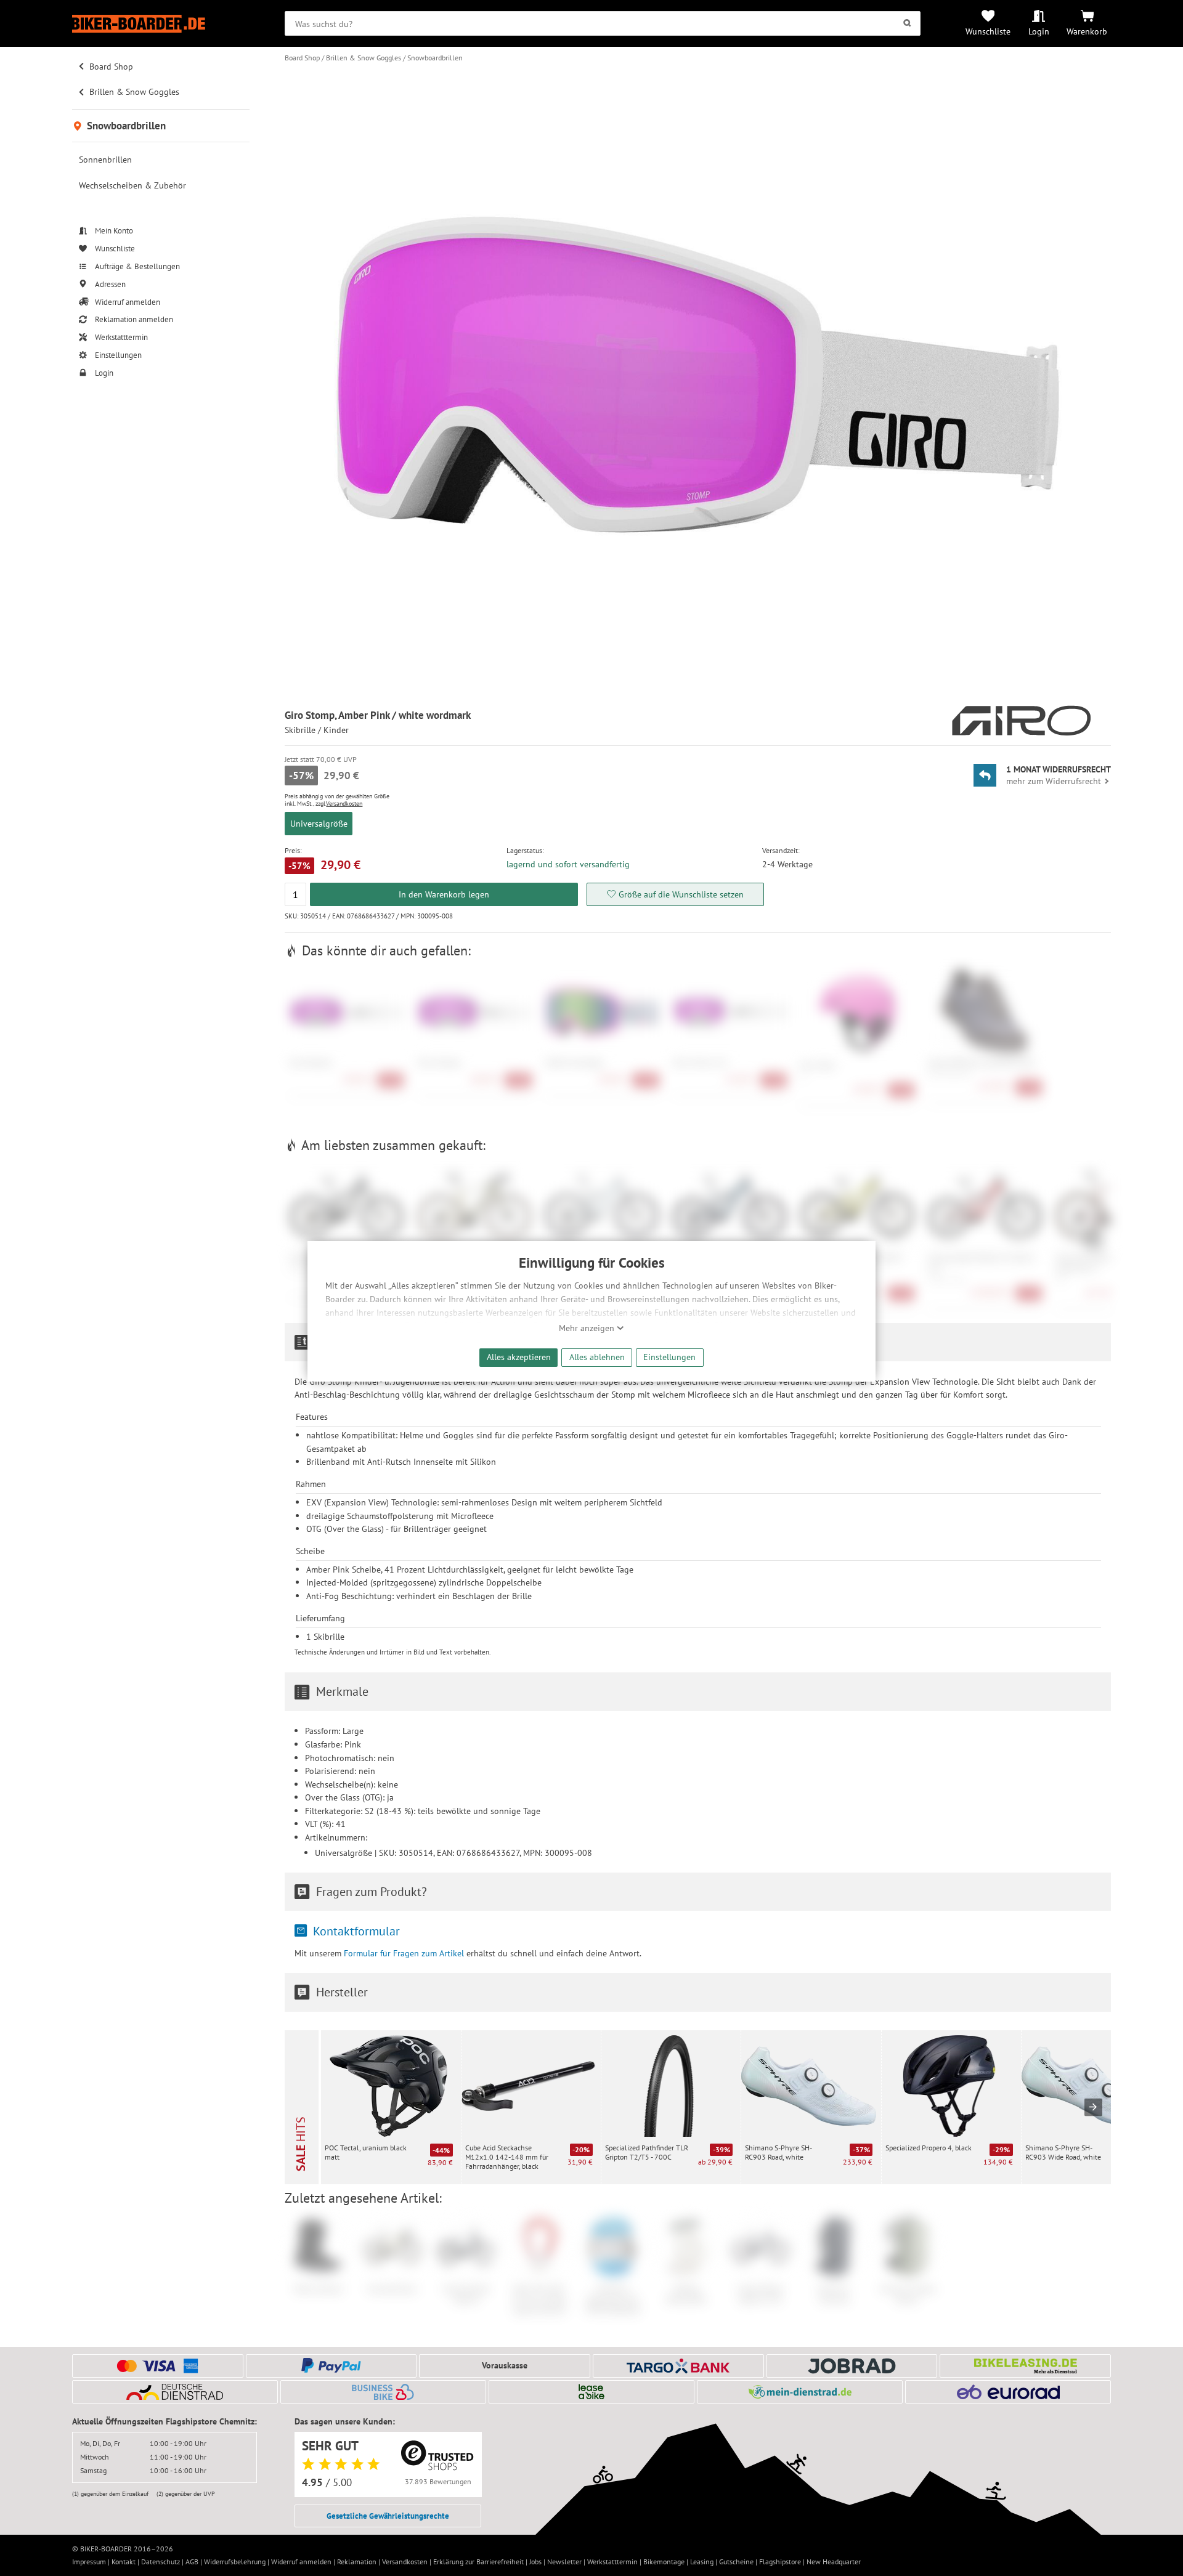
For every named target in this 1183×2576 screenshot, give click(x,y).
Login (1039, 31)
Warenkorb (1087, 31)
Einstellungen (669, 1357)
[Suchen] (907, 23)
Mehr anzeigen (588, 1328)
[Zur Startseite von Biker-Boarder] (161, 24)
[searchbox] (603, 23)
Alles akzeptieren (519, 1357)
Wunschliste (988, 31)
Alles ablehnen (597, 1357)
